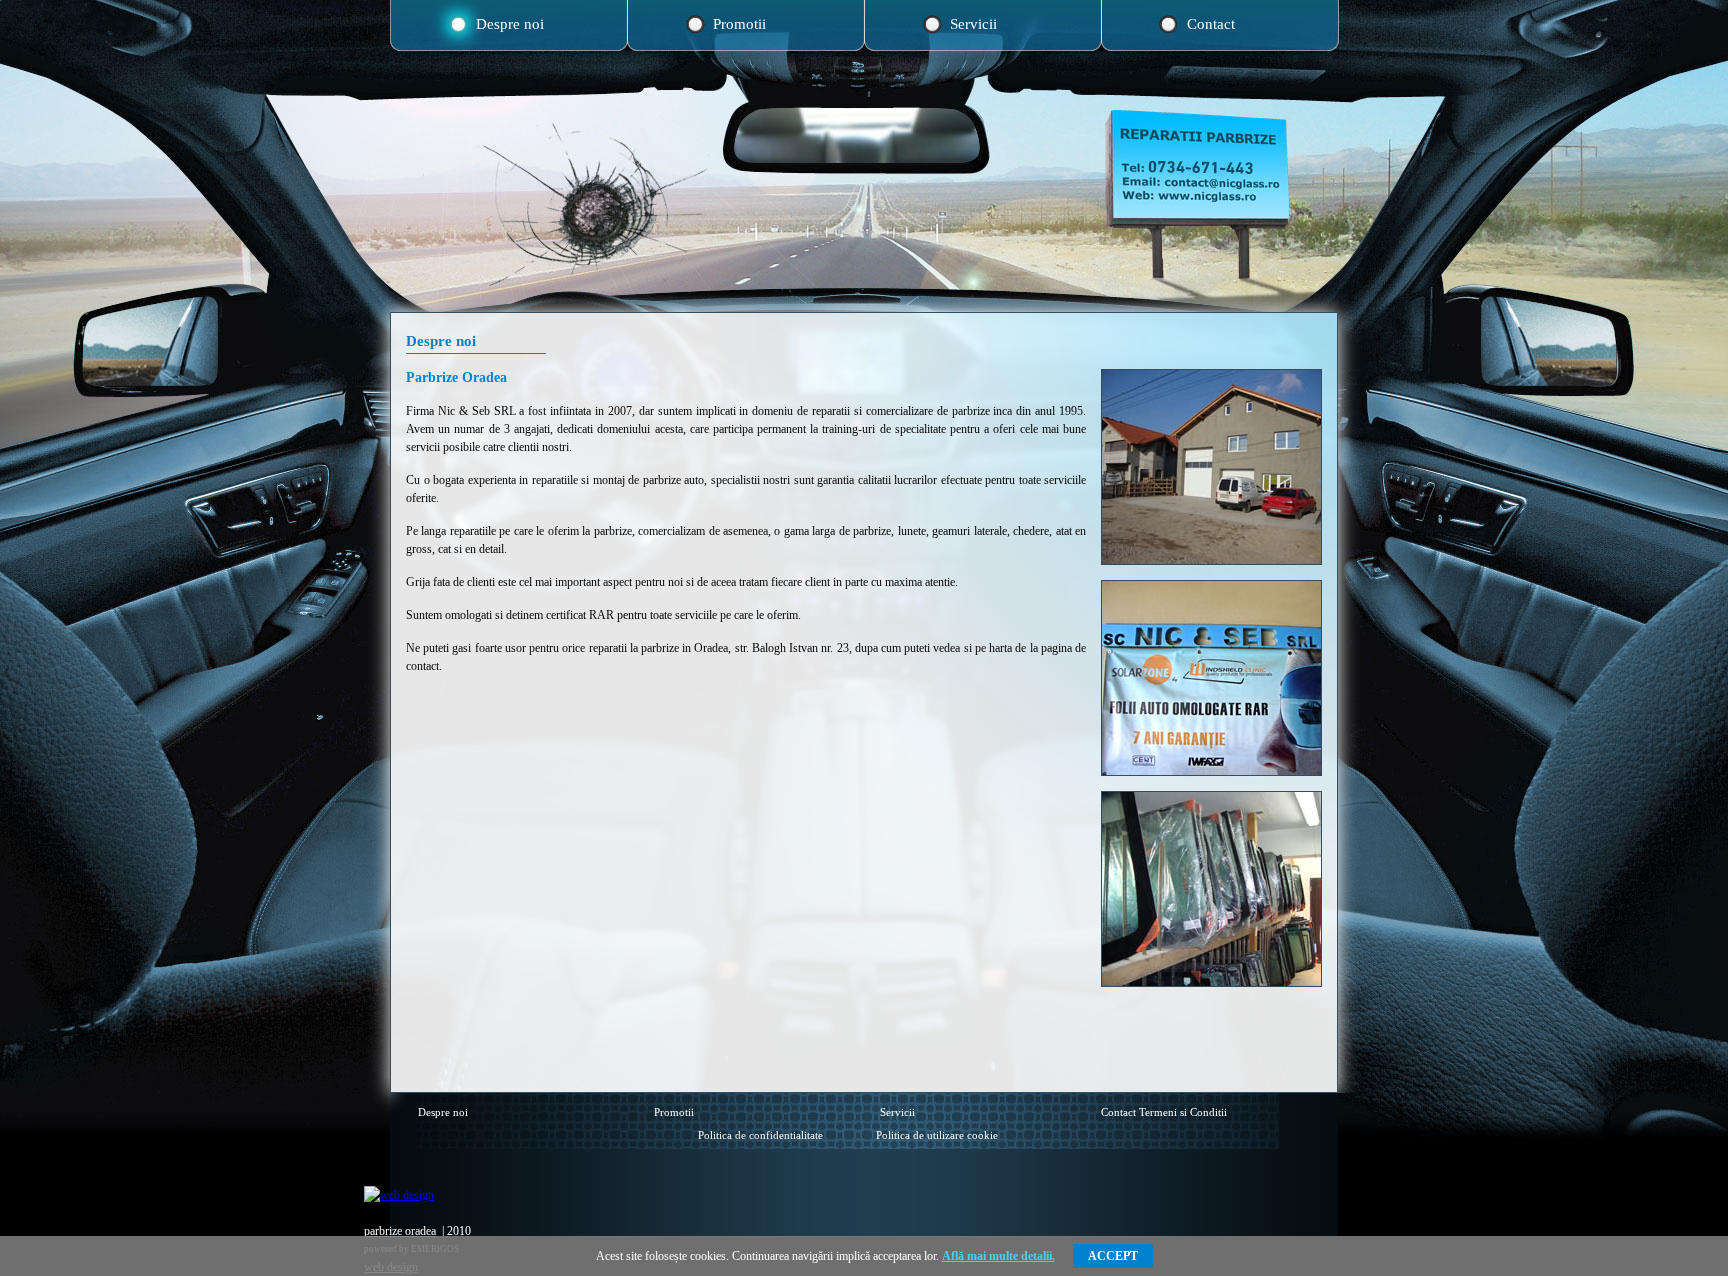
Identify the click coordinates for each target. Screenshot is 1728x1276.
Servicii (973, 24)
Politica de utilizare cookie (937, 1135)
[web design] (399, 1195)
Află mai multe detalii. (998, 1256)
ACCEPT (1113, 1256)
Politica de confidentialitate (760, 1135)
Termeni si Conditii (1183, 1112)
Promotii (739, 24)
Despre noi (510, 24)
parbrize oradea (400, 1231)
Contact (1211, 24)
